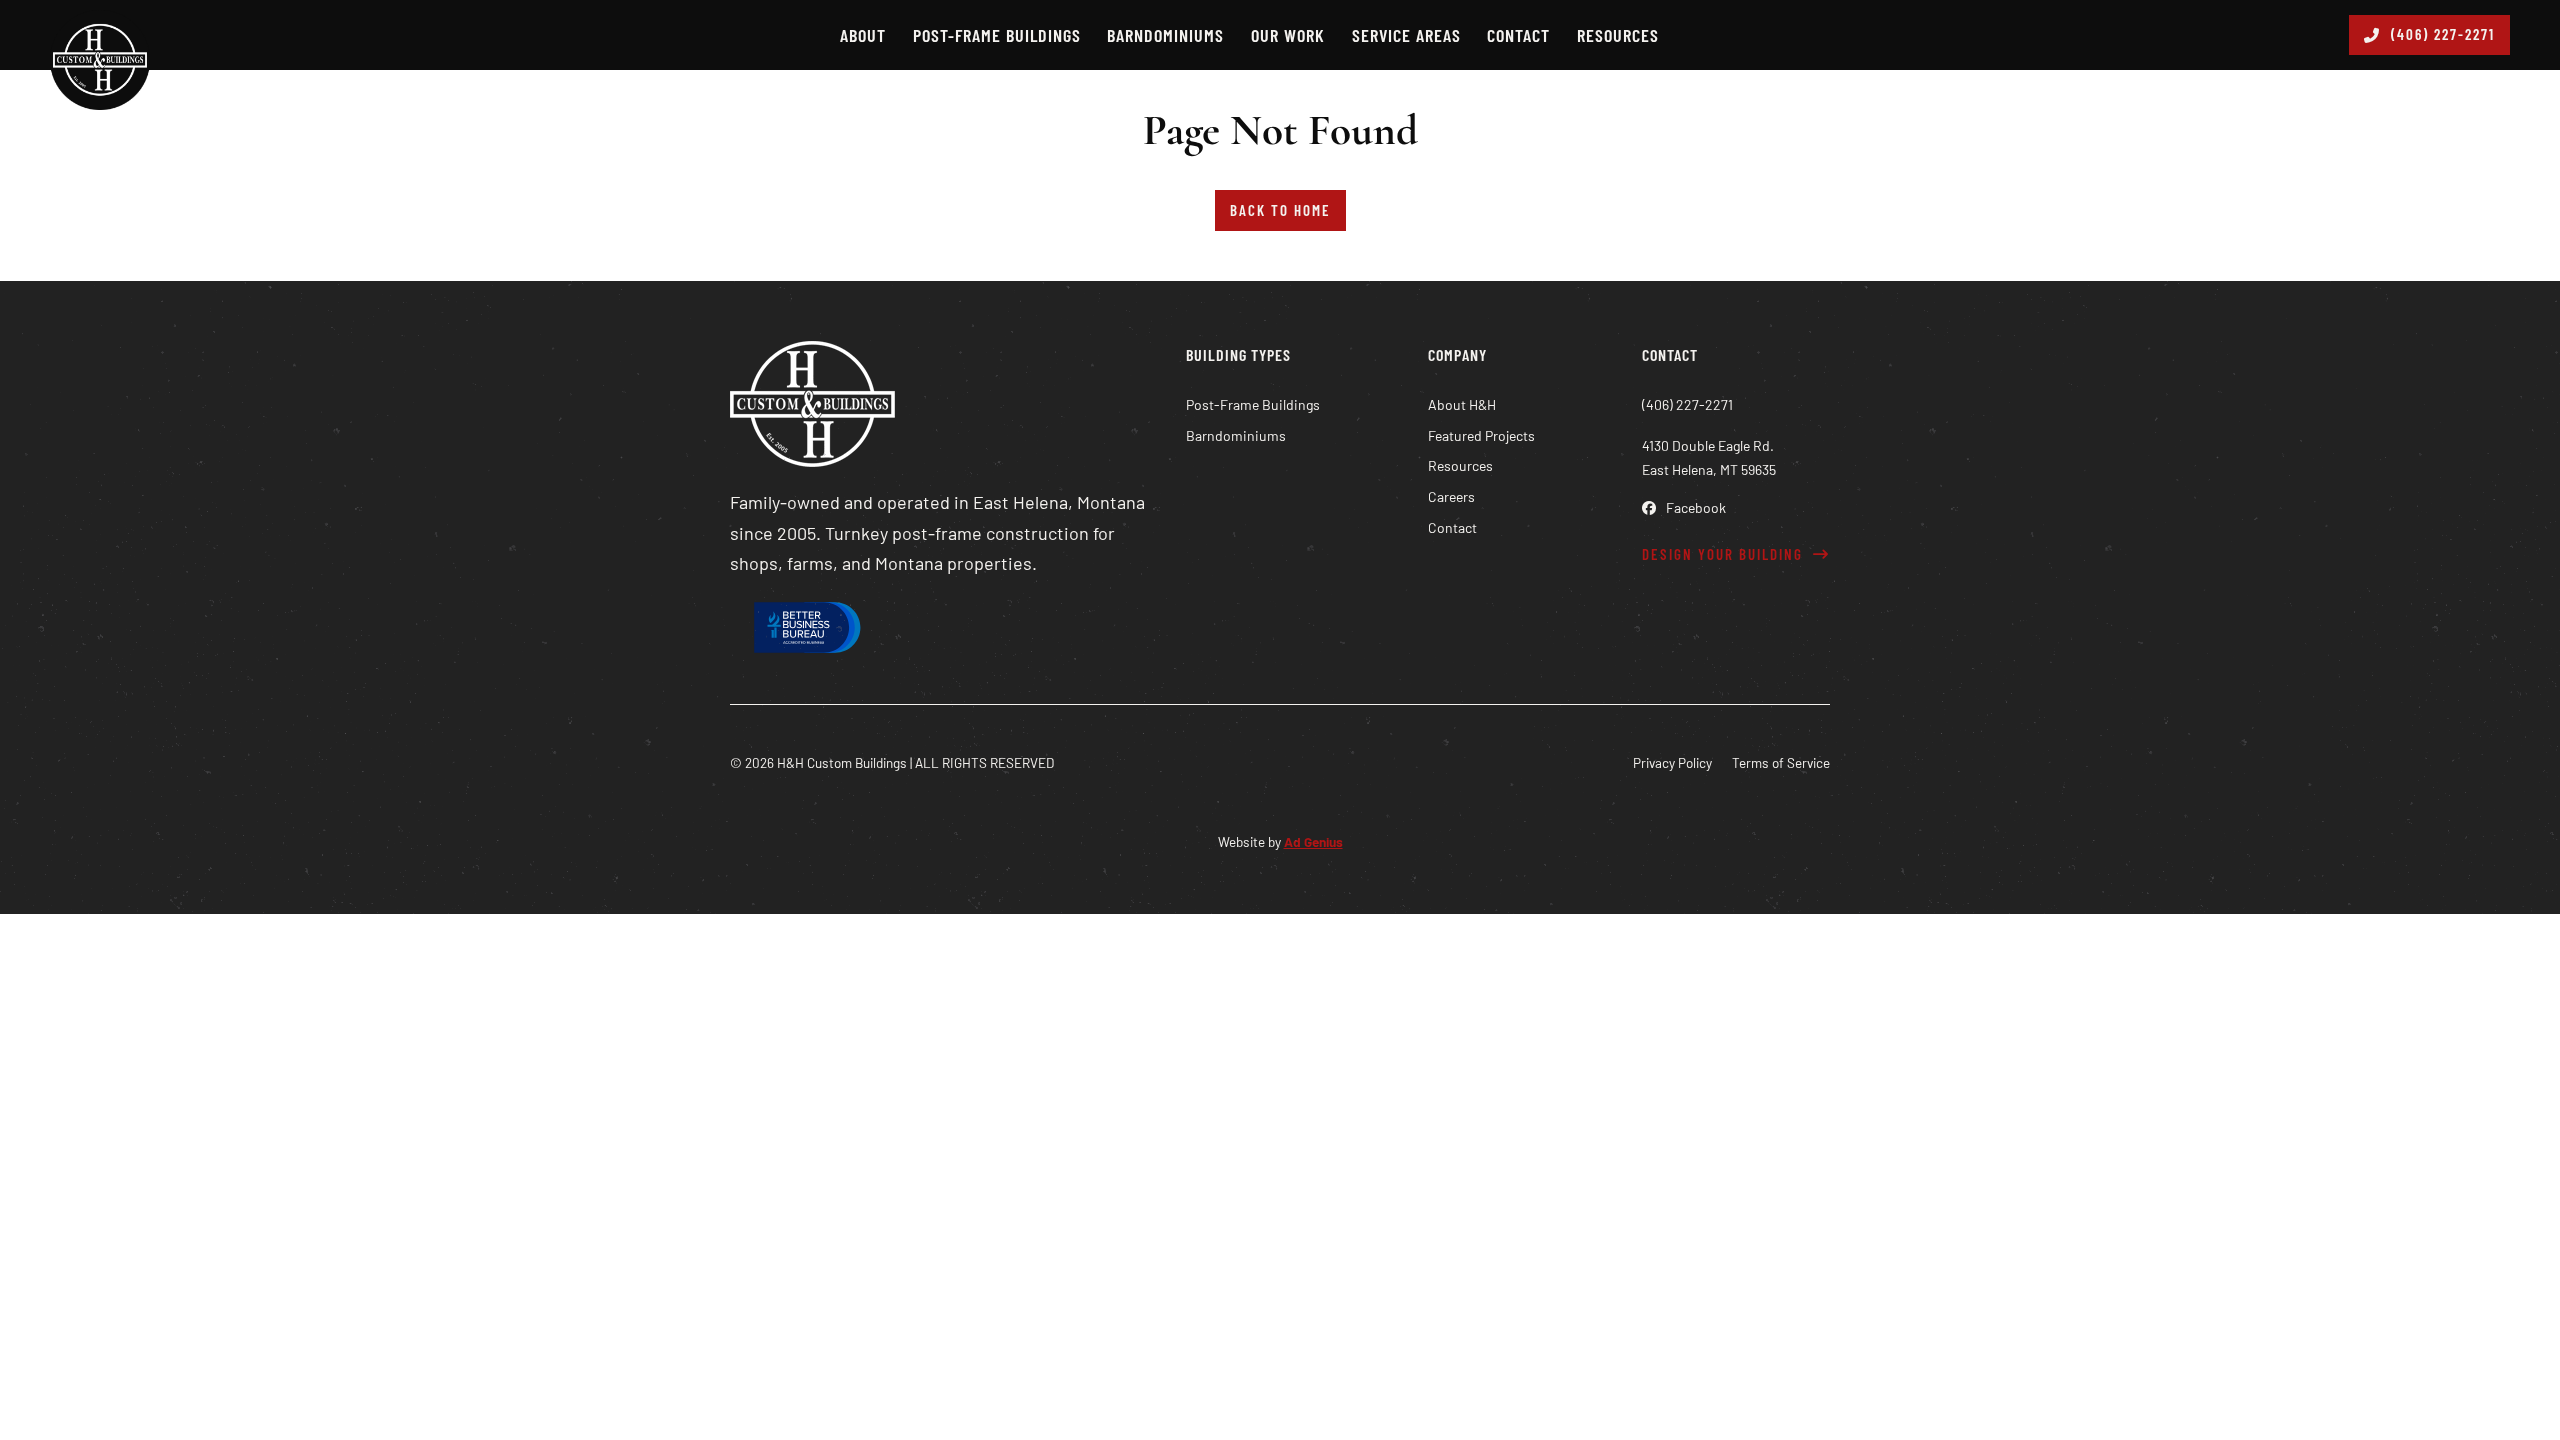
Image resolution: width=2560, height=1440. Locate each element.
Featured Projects (1481, 435)
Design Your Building (1722, 554)
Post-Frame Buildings (997, 35)
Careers (1451, 496)
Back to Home (1280, 210)
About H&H (1462, 404)
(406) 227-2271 (2443, 34)
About (863, 35)
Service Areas (1406, 35)
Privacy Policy (1672, 762)
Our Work (1288, 35)
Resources (1618, 35)
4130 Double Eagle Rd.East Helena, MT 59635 (1709, 457)
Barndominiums (1165, 35)
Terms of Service (1781, 762)
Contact (1518, 35)
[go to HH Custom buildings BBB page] (805, 631)
